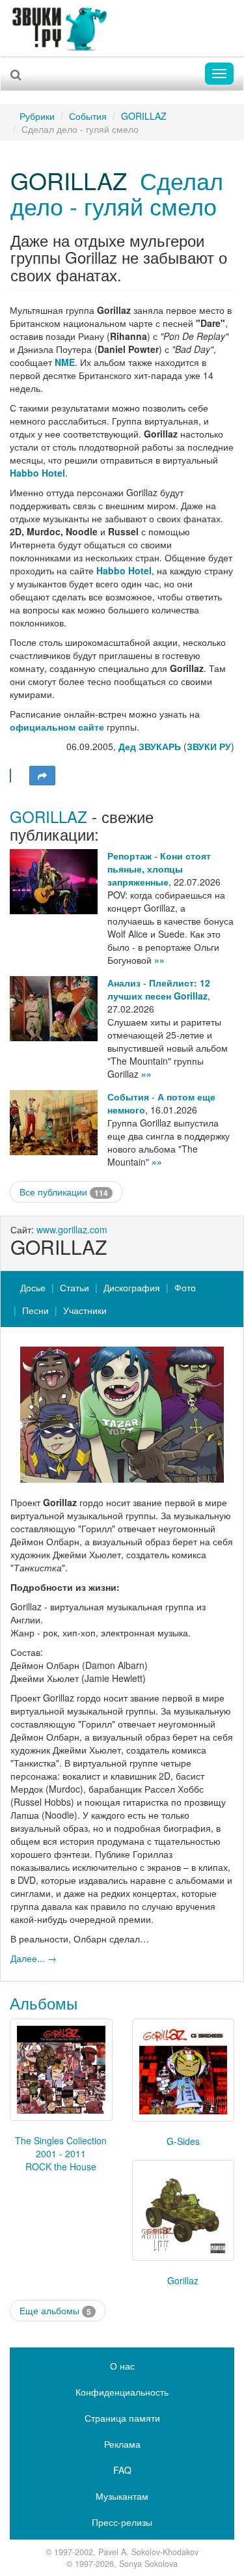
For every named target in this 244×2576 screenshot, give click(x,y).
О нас (122, 2366)
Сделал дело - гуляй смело (117, 193)
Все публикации (64, 1192)
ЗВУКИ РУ (209, 746)
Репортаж (129, 856)
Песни (35, 1310)
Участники (85, 1310)
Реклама (122, 2444)
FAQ (122, 2470)
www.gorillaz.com (72, 1229)
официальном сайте (58, 727)
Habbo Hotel (37, 473)
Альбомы (44, 2003)
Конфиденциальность (122, 2392)
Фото (185, 1287)
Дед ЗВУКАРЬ (150, 746)
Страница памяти (122, 2418)
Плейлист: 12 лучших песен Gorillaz (159, 989)
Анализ (124, 983)
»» (159, 960)
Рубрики (37, 116)
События (88, 116)
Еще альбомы (55, 2311)
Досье (33, 1287)
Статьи (75, 1287)
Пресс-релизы (122, 2522)
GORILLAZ (144, 116)
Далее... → (34, 1958)
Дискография (132, 1287)
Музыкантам (122, 2496)
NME (65, 362)
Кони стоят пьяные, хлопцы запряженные (159, 869)
